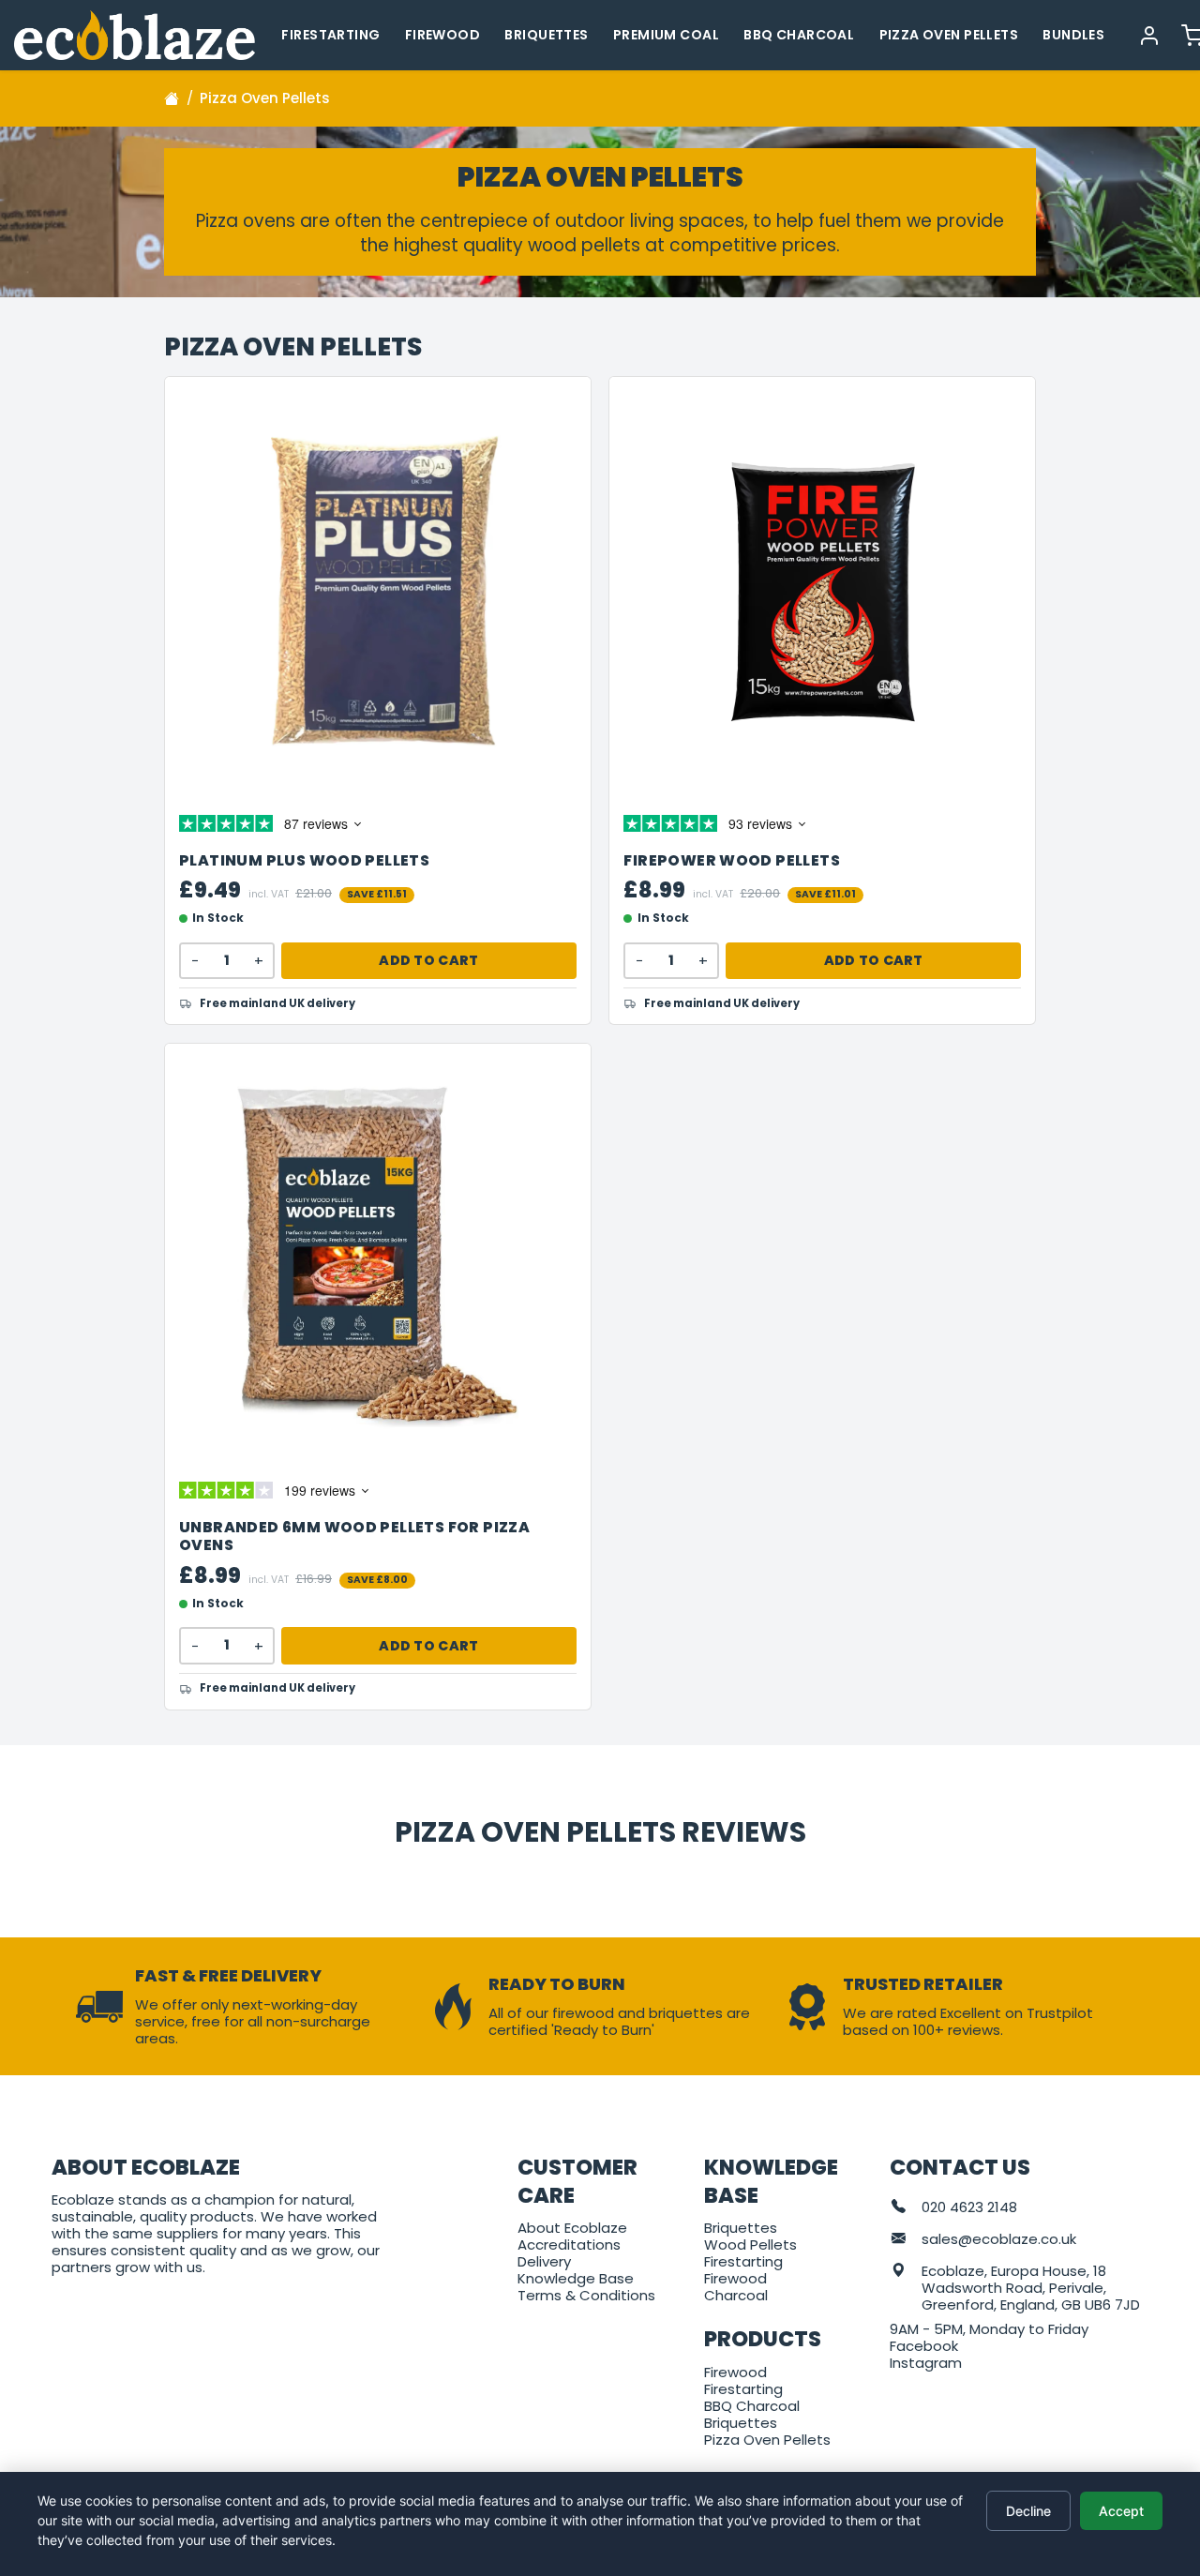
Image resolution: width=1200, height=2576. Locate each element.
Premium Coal (666, 35)
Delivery (544, 2261)
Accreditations (569, 2245)
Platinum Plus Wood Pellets (304, 861)
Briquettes (546, 35)
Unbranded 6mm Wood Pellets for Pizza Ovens (354, 1537)
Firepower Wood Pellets (732, 861)
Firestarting (330, 35)
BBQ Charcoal (799, 35)
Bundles (1073, 35)
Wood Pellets (750, 2245)
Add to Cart (428, 960)
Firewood (442, 35)
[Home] (172, 98)
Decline (1028, 2511)
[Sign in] (1149, 35)
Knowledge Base (576, 2278)
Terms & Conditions (586, 2295)
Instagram (926, 2363)
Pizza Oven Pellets (949, 35)
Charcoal (736, 2295)
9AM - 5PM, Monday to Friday (989, 2329)
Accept (1121, 2511)
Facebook (924, 2346)
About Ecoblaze (572, 2228)
